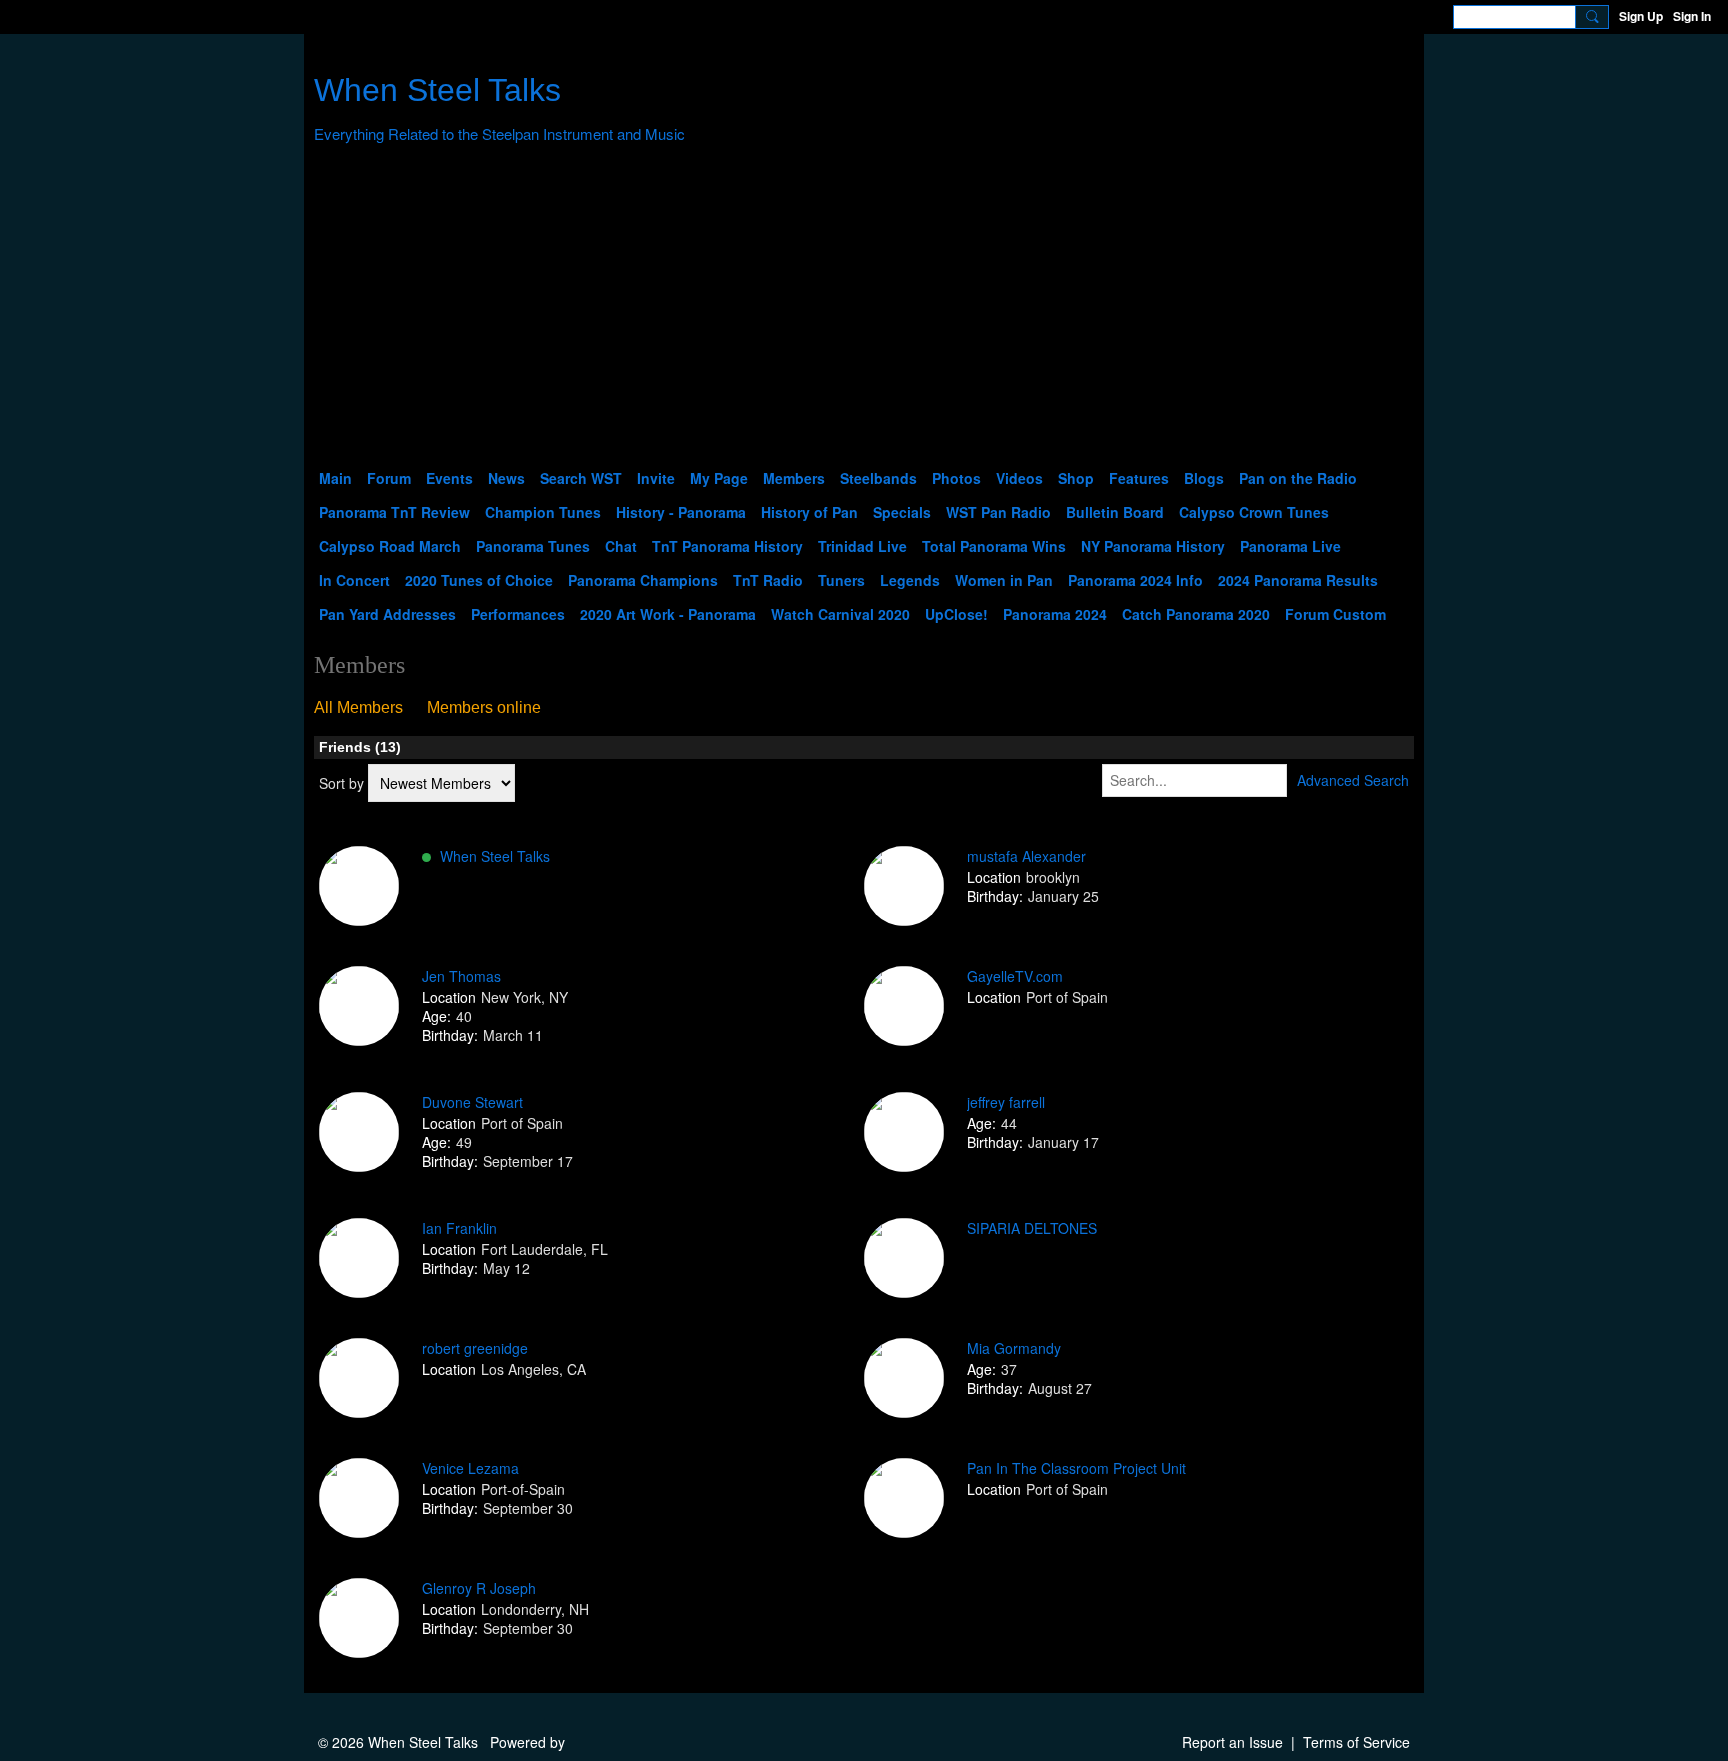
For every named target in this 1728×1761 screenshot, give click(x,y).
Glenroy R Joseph (479, 1588)
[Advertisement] (864, 311)
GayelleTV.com (1015, 976)
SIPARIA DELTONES (1032, 1228)
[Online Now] (359, 886)
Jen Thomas (461, 976)
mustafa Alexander (1026, 856)
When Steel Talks (437, 90)
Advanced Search (1353, 780)
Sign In (1692, 16)
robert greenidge (475, 1348)
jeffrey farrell (1006, 1102)
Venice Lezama (470, 1468)
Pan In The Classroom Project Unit (1076, 1468)
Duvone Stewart (472, 1102)
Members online (484, 707)
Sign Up (1641, 16)
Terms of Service (1356, 1742)
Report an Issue (1232, 1742)
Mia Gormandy (1014, 1348)
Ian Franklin (459, 1228)
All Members (358, 707)
